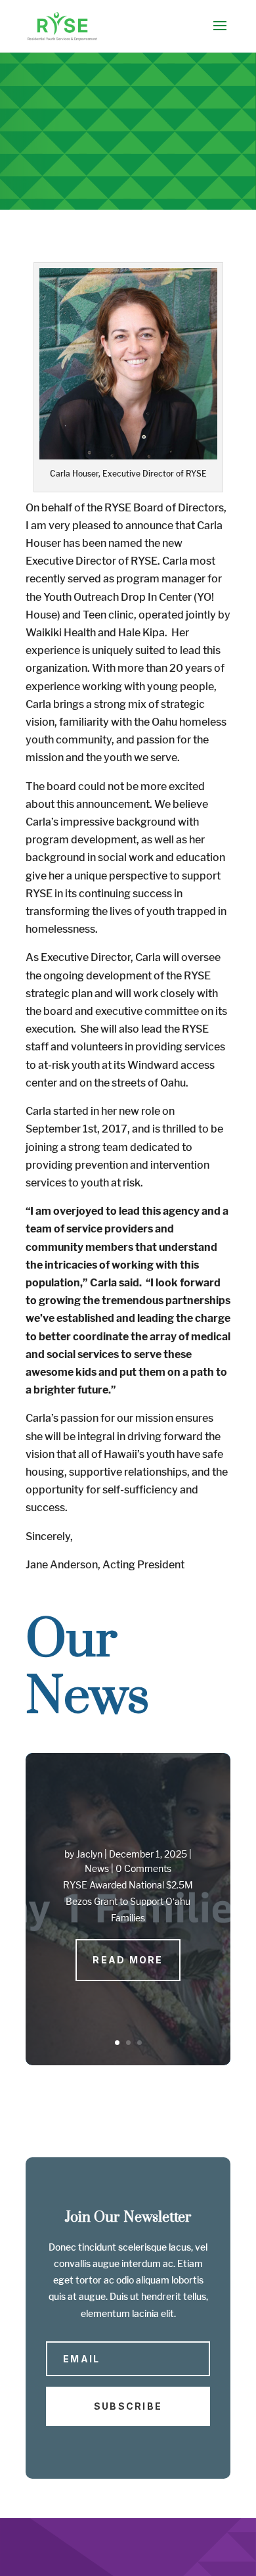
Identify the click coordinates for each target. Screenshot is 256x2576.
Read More (128, 1960)
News (97, 1868)
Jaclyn (89, 1854)
